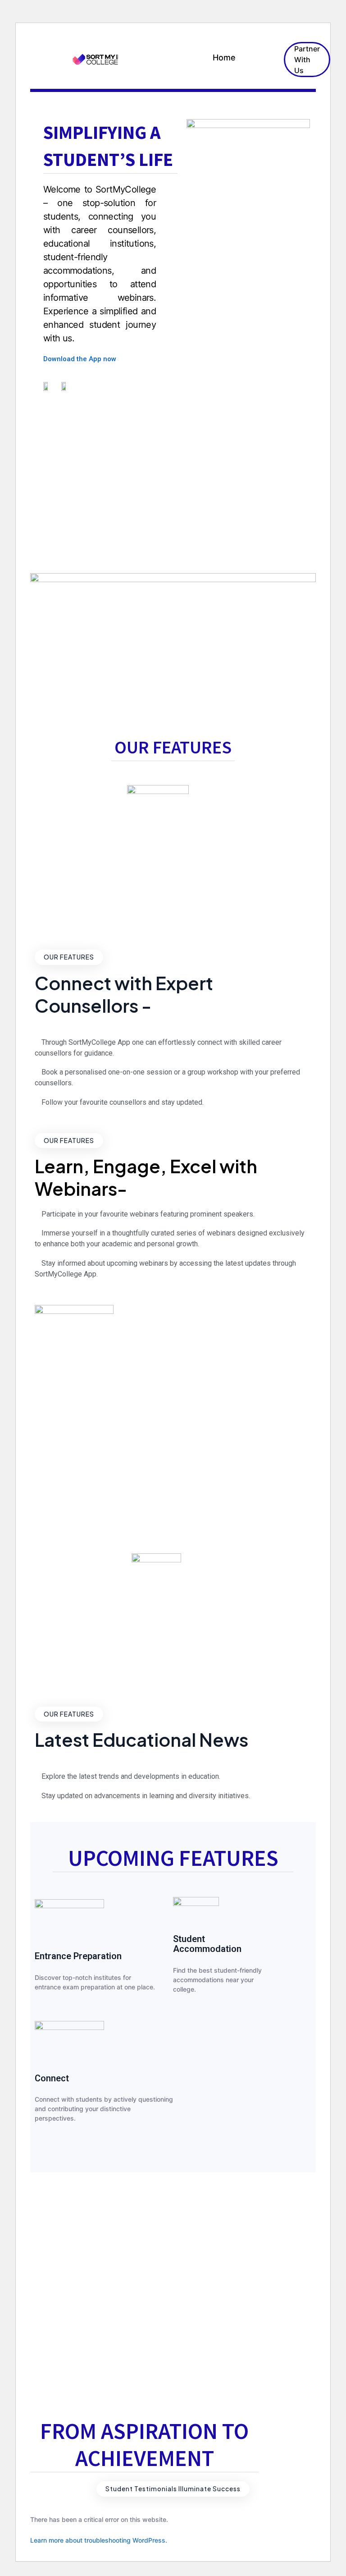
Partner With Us (307, 60)
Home (224, 57)
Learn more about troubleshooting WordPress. (99, 2540)
